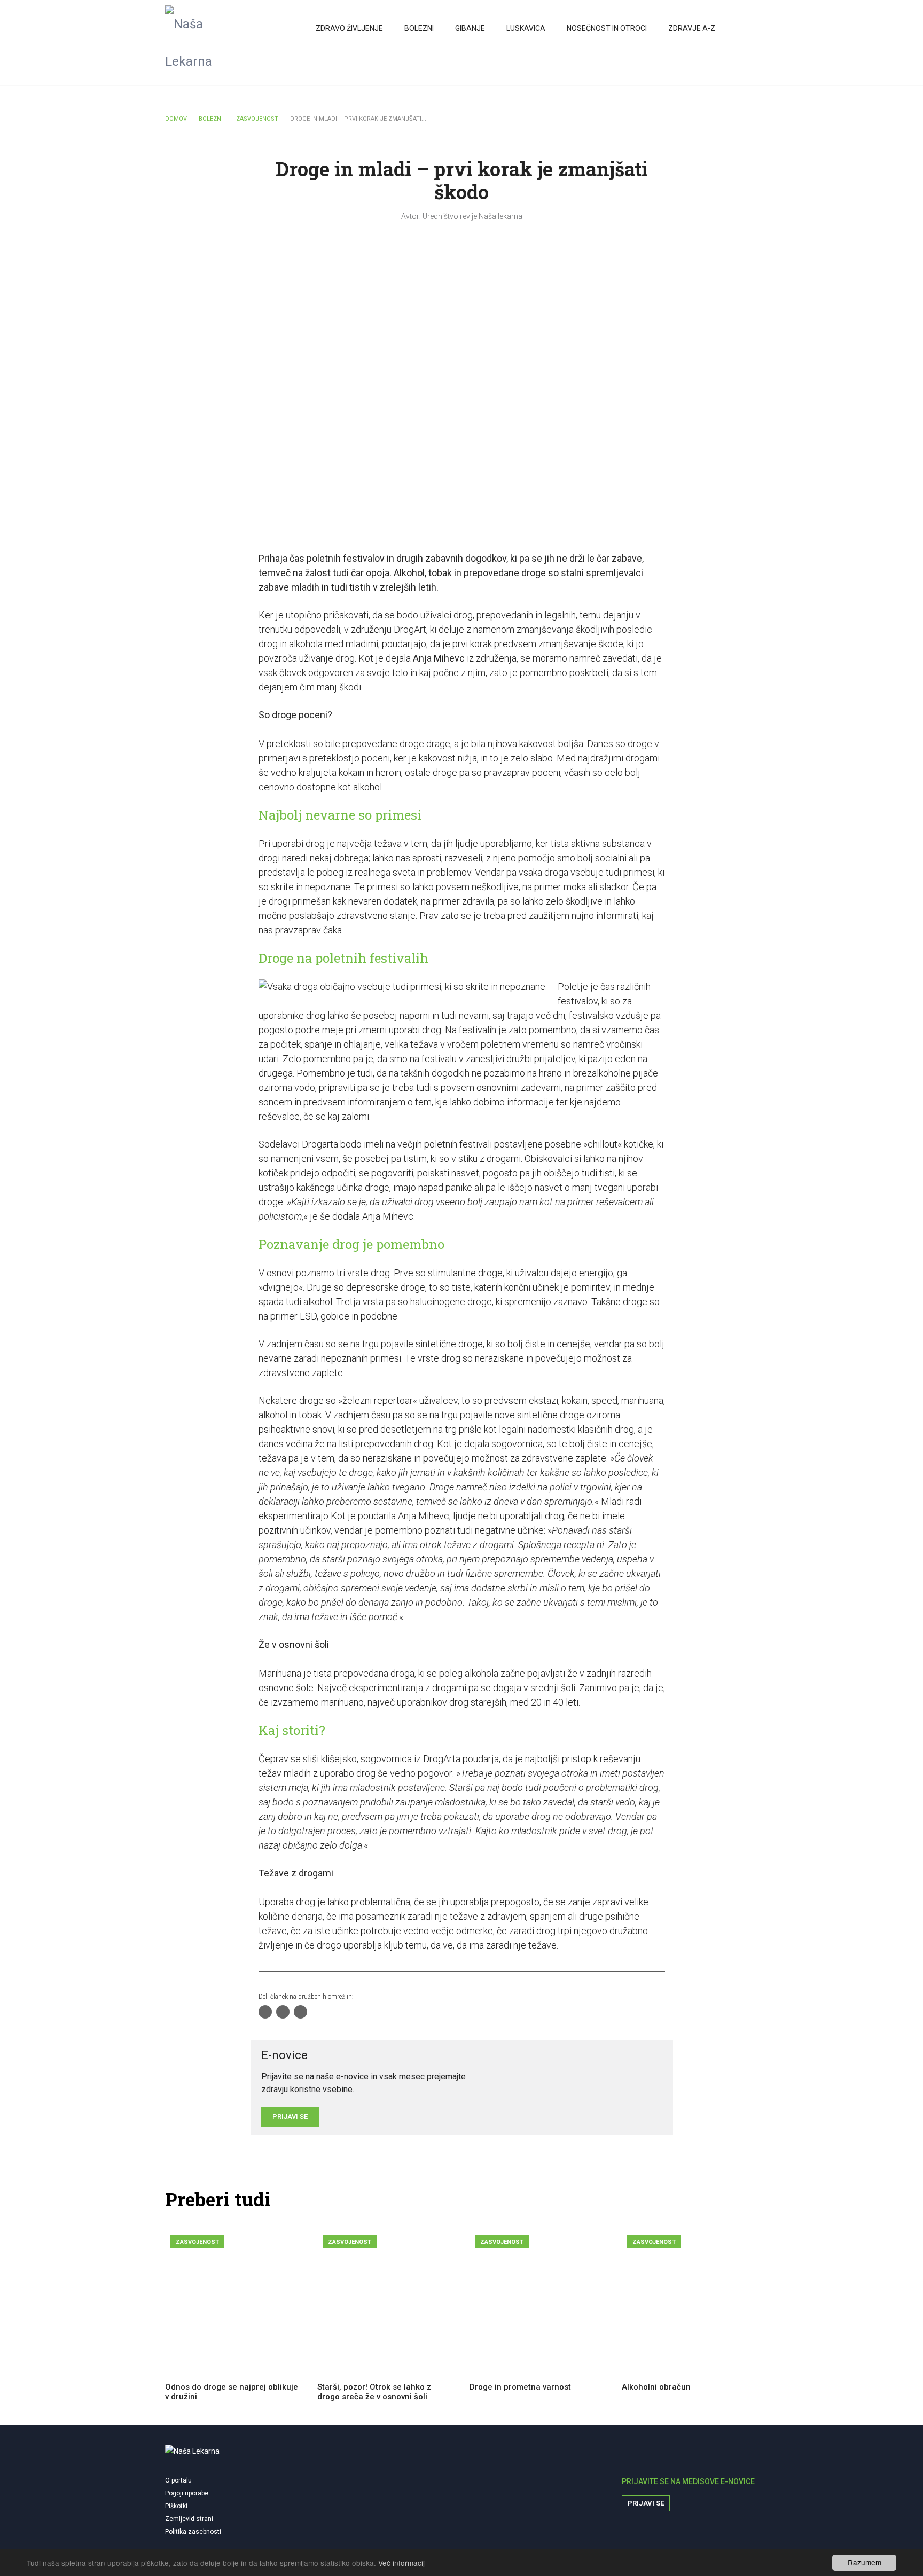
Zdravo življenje (349, 28)
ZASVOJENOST (257, 119)
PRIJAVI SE (290, 2116)
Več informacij (401, 2563)
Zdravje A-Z (692, 28)
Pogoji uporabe (187, 2493)
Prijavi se (646, 2503)
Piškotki (176, 2506)
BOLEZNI (211, 119)
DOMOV (176, 119)
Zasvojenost (197, 2242)
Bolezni (419, 28)
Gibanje (470, 28)
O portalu (178, 2480)
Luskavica (526, 28)
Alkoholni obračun (656, 2387)
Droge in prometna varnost (520, 2387)
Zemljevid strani (189, 2519)
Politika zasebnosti (193, 2532)
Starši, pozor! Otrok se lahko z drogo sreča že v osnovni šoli (374, 2392)
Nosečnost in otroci (607, 28)
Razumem (865, 2562)
